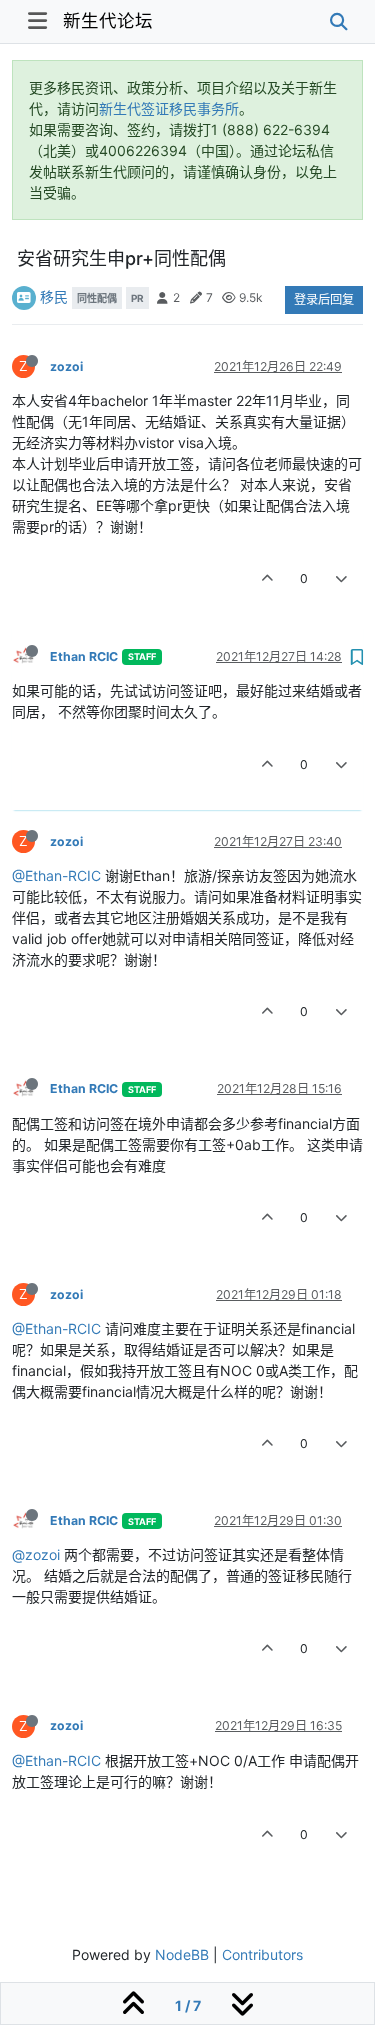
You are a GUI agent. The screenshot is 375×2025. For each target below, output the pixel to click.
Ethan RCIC (84, 656)
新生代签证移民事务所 (169, 108)
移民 (54, 296)
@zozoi (36, 1554)
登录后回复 (324, 299)
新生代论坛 (108, 20)
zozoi (66, 366)
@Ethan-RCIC (56, 875)
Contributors (262, 1954)
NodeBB (182, 1954)
